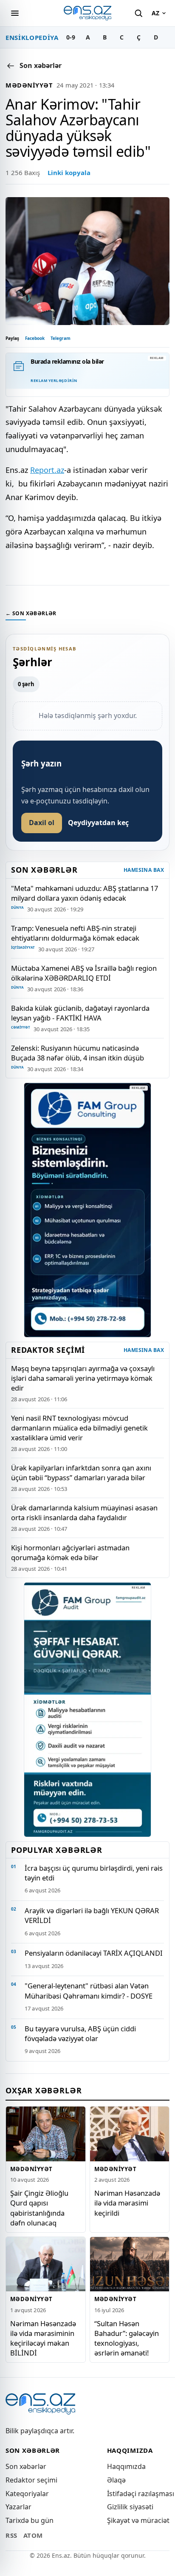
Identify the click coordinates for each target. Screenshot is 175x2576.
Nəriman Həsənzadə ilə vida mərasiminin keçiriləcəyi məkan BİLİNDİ (43, 2338)
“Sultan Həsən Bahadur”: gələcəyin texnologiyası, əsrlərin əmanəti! (127, 2338)
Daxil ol (42, 823)
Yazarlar (18, 2507)
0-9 (71, 37)
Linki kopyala (69, 172)
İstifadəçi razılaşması (141, 2494)
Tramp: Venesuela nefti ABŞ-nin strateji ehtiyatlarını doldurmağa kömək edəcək (75, 933)
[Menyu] (15, 13)
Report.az (47, 470)
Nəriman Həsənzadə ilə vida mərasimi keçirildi (127, 2203)
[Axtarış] (138, 13)
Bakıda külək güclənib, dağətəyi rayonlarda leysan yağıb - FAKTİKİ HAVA (80, 1013)
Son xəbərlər (26, 2466)
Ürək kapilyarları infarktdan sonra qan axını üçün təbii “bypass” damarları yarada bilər (81, 1473)
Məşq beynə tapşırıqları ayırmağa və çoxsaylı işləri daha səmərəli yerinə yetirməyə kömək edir (83, 1378)
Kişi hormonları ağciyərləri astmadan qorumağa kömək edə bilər (70, 1552)
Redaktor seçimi (31, 2480)
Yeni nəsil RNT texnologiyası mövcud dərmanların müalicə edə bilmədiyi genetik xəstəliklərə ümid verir (79, 1428)
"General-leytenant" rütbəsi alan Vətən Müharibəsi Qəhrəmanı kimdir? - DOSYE (89, 1991)
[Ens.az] (87, 13)
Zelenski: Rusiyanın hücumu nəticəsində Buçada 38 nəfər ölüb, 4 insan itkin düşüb (78, 1053)
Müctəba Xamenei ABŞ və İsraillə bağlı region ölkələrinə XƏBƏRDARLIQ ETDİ (84, 973)
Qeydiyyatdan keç (98, 823)
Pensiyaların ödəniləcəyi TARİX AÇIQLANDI (94, 1953)
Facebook (35, 338)
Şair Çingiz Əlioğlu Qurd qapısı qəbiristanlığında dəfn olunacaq (39, 2208)
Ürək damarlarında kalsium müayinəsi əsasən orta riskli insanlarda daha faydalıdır (84, 1513)
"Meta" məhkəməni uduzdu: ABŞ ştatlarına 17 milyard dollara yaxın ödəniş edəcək (85, 893)
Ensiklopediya (32, 37)
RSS (11, 2535)
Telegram (61, 338)
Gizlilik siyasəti (130, 2507)
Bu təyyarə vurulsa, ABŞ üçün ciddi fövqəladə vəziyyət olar (80, 2033)
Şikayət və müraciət (138, 2520)
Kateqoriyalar (27, 2494)
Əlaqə (116, 2480)
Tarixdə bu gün (30, 2520)
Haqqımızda (126, 2466)
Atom (33, 2535)
